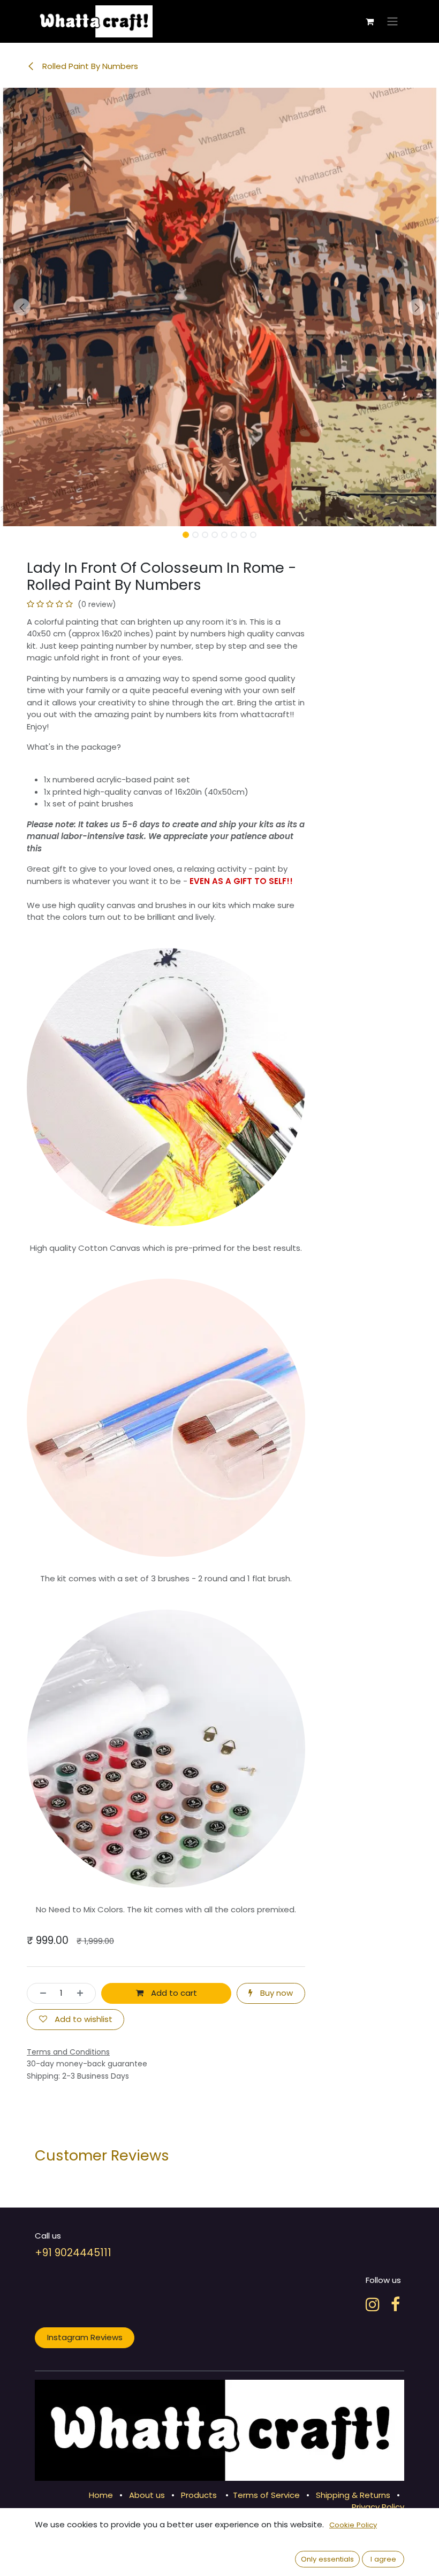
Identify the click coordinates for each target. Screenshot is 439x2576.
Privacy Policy (378, 2507)
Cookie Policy (353, 2525)
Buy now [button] (275, 1993)
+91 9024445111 (73, 2253)
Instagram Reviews (85, 2337)
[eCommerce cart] (369, 21)
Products (199, 2495)
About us (147, 2495)
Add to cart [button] (173, 1993)
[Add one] (83, 1993)
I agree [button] (383, 2559)
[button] (22, 307)
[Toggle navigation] (392, 22)
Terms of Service (266, 2495)
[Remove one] (40, 1993)
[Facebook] (395, 2304)
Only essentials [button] (327, 2559)
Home (101, 2495)
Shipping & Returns (353, 2495)
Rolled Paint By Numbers (89, 66)
